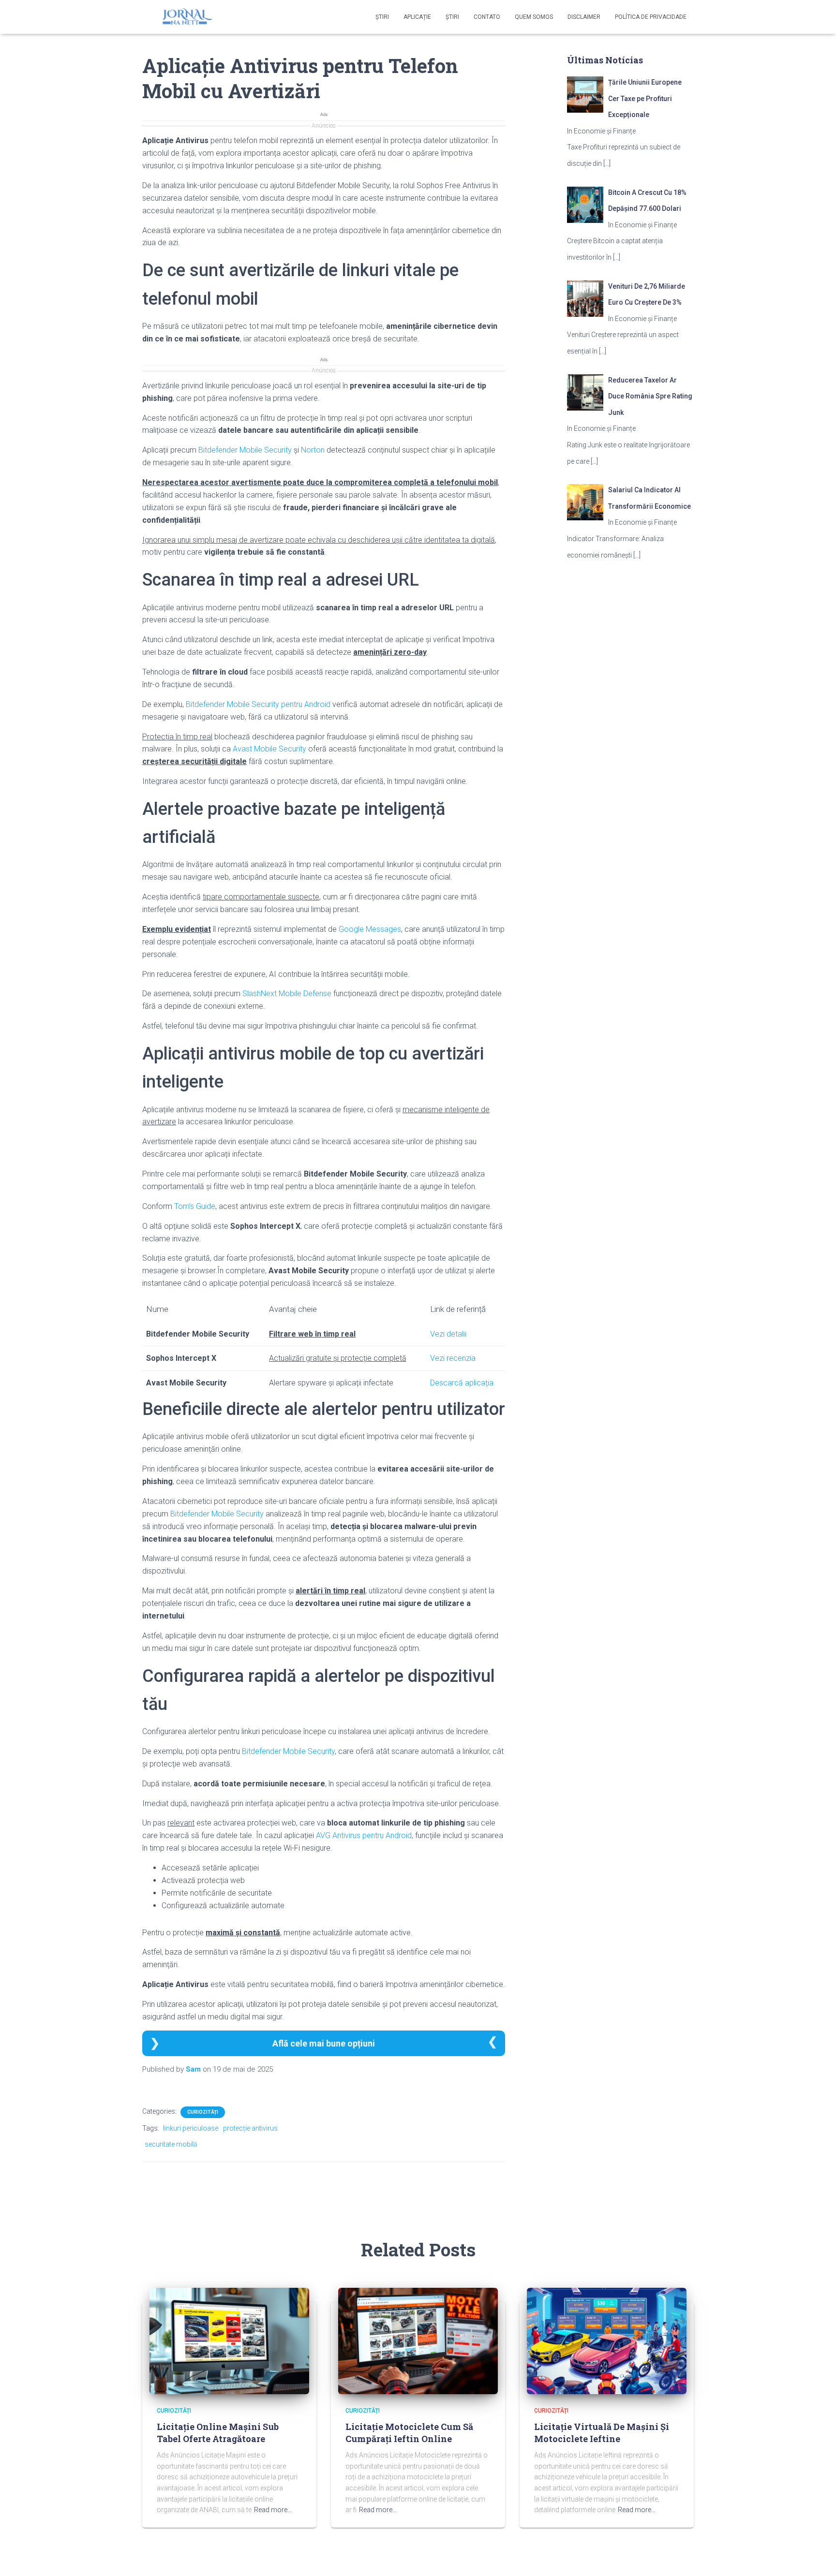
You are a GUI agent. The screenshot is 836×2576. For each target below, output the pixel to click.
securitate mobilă (171, 2144)
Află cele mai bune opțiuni (324, 2043)
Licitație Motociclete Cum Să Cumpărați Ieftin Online (409, 2433)
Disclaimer (584, 17)
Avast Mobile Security (269, 749)
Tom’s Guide (195, 1206)
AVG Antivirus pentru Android (364, 1835)
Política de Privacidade (651, 17)
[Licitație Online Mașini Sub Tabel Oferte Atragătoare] (229, 2340)
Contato (487, 17)
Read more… (273, 2510)
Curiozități (203, 2112)
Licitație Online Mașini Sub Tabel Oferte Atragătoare (218, 2433)
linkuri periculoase (191, 2128)
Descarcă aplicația (462, 1383)
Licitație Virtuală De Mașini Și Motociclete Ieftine (602, 2433)
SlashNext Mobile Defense (287, 994)
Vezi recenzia (453, 1358)
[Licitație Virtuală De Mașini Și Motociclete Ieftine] (607, 2340)
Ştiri (382, 17)
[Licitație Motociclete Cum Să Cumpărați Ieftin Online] (418, 2340)
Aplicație (417, 17)
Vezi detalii (448, 1334)
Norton (313, 450)
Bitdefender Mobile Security (245, 450)
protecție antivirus (250, 2128)
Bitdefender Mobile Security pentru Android (258, 704)
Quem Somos (534, 17)
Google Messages (370, 929)
